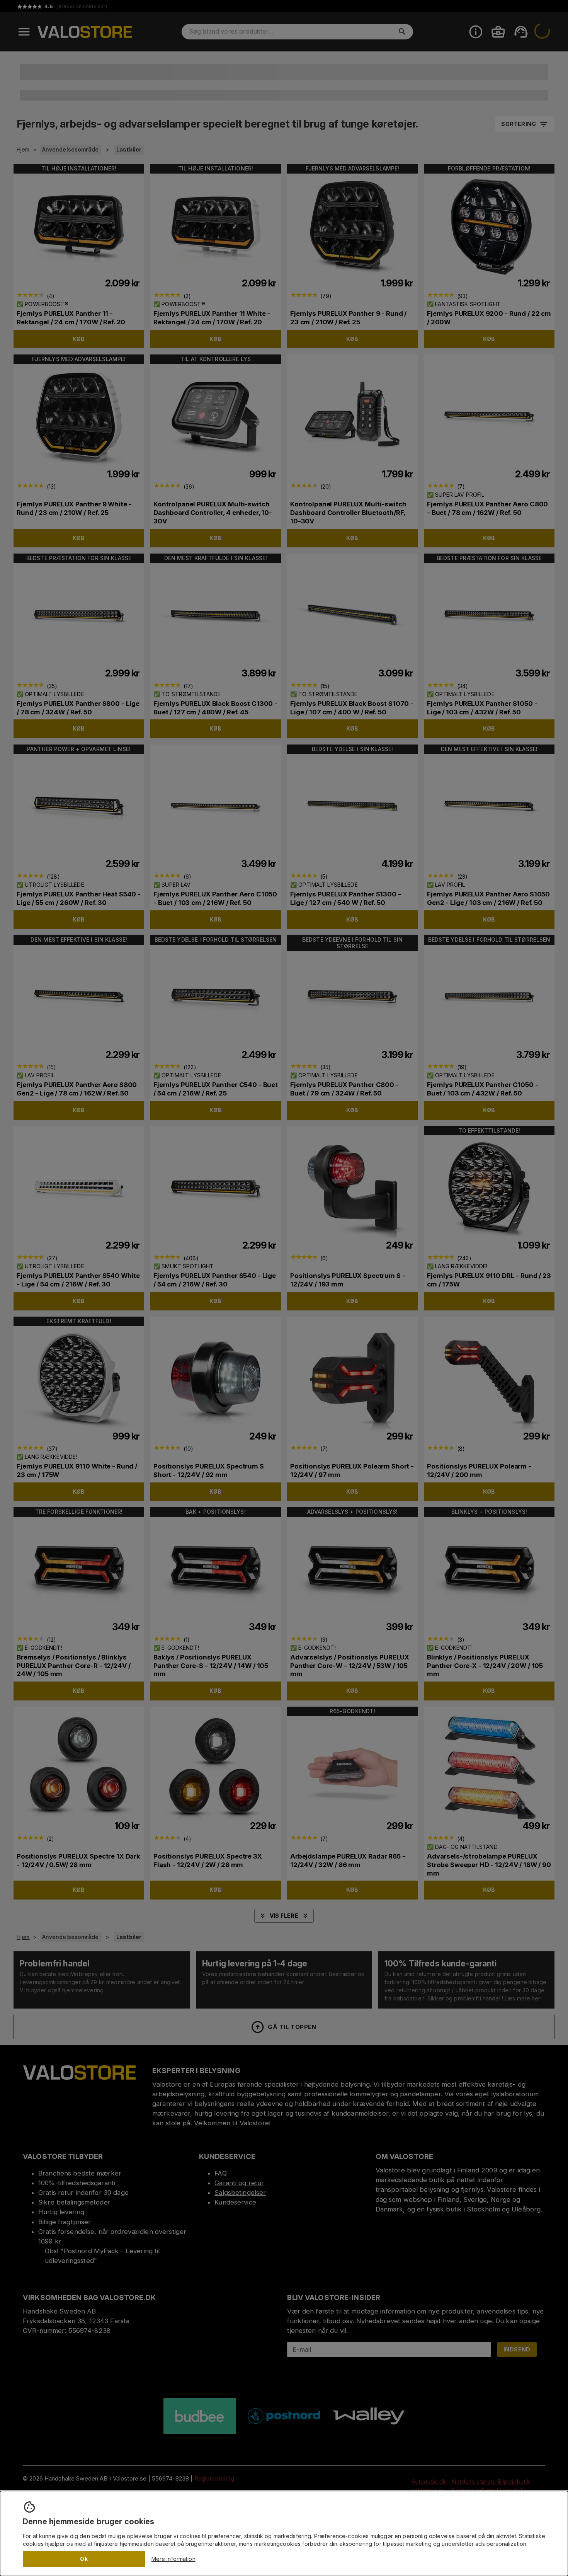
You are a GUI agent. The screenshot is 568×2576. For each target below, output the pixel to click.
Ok (84, 2559)
